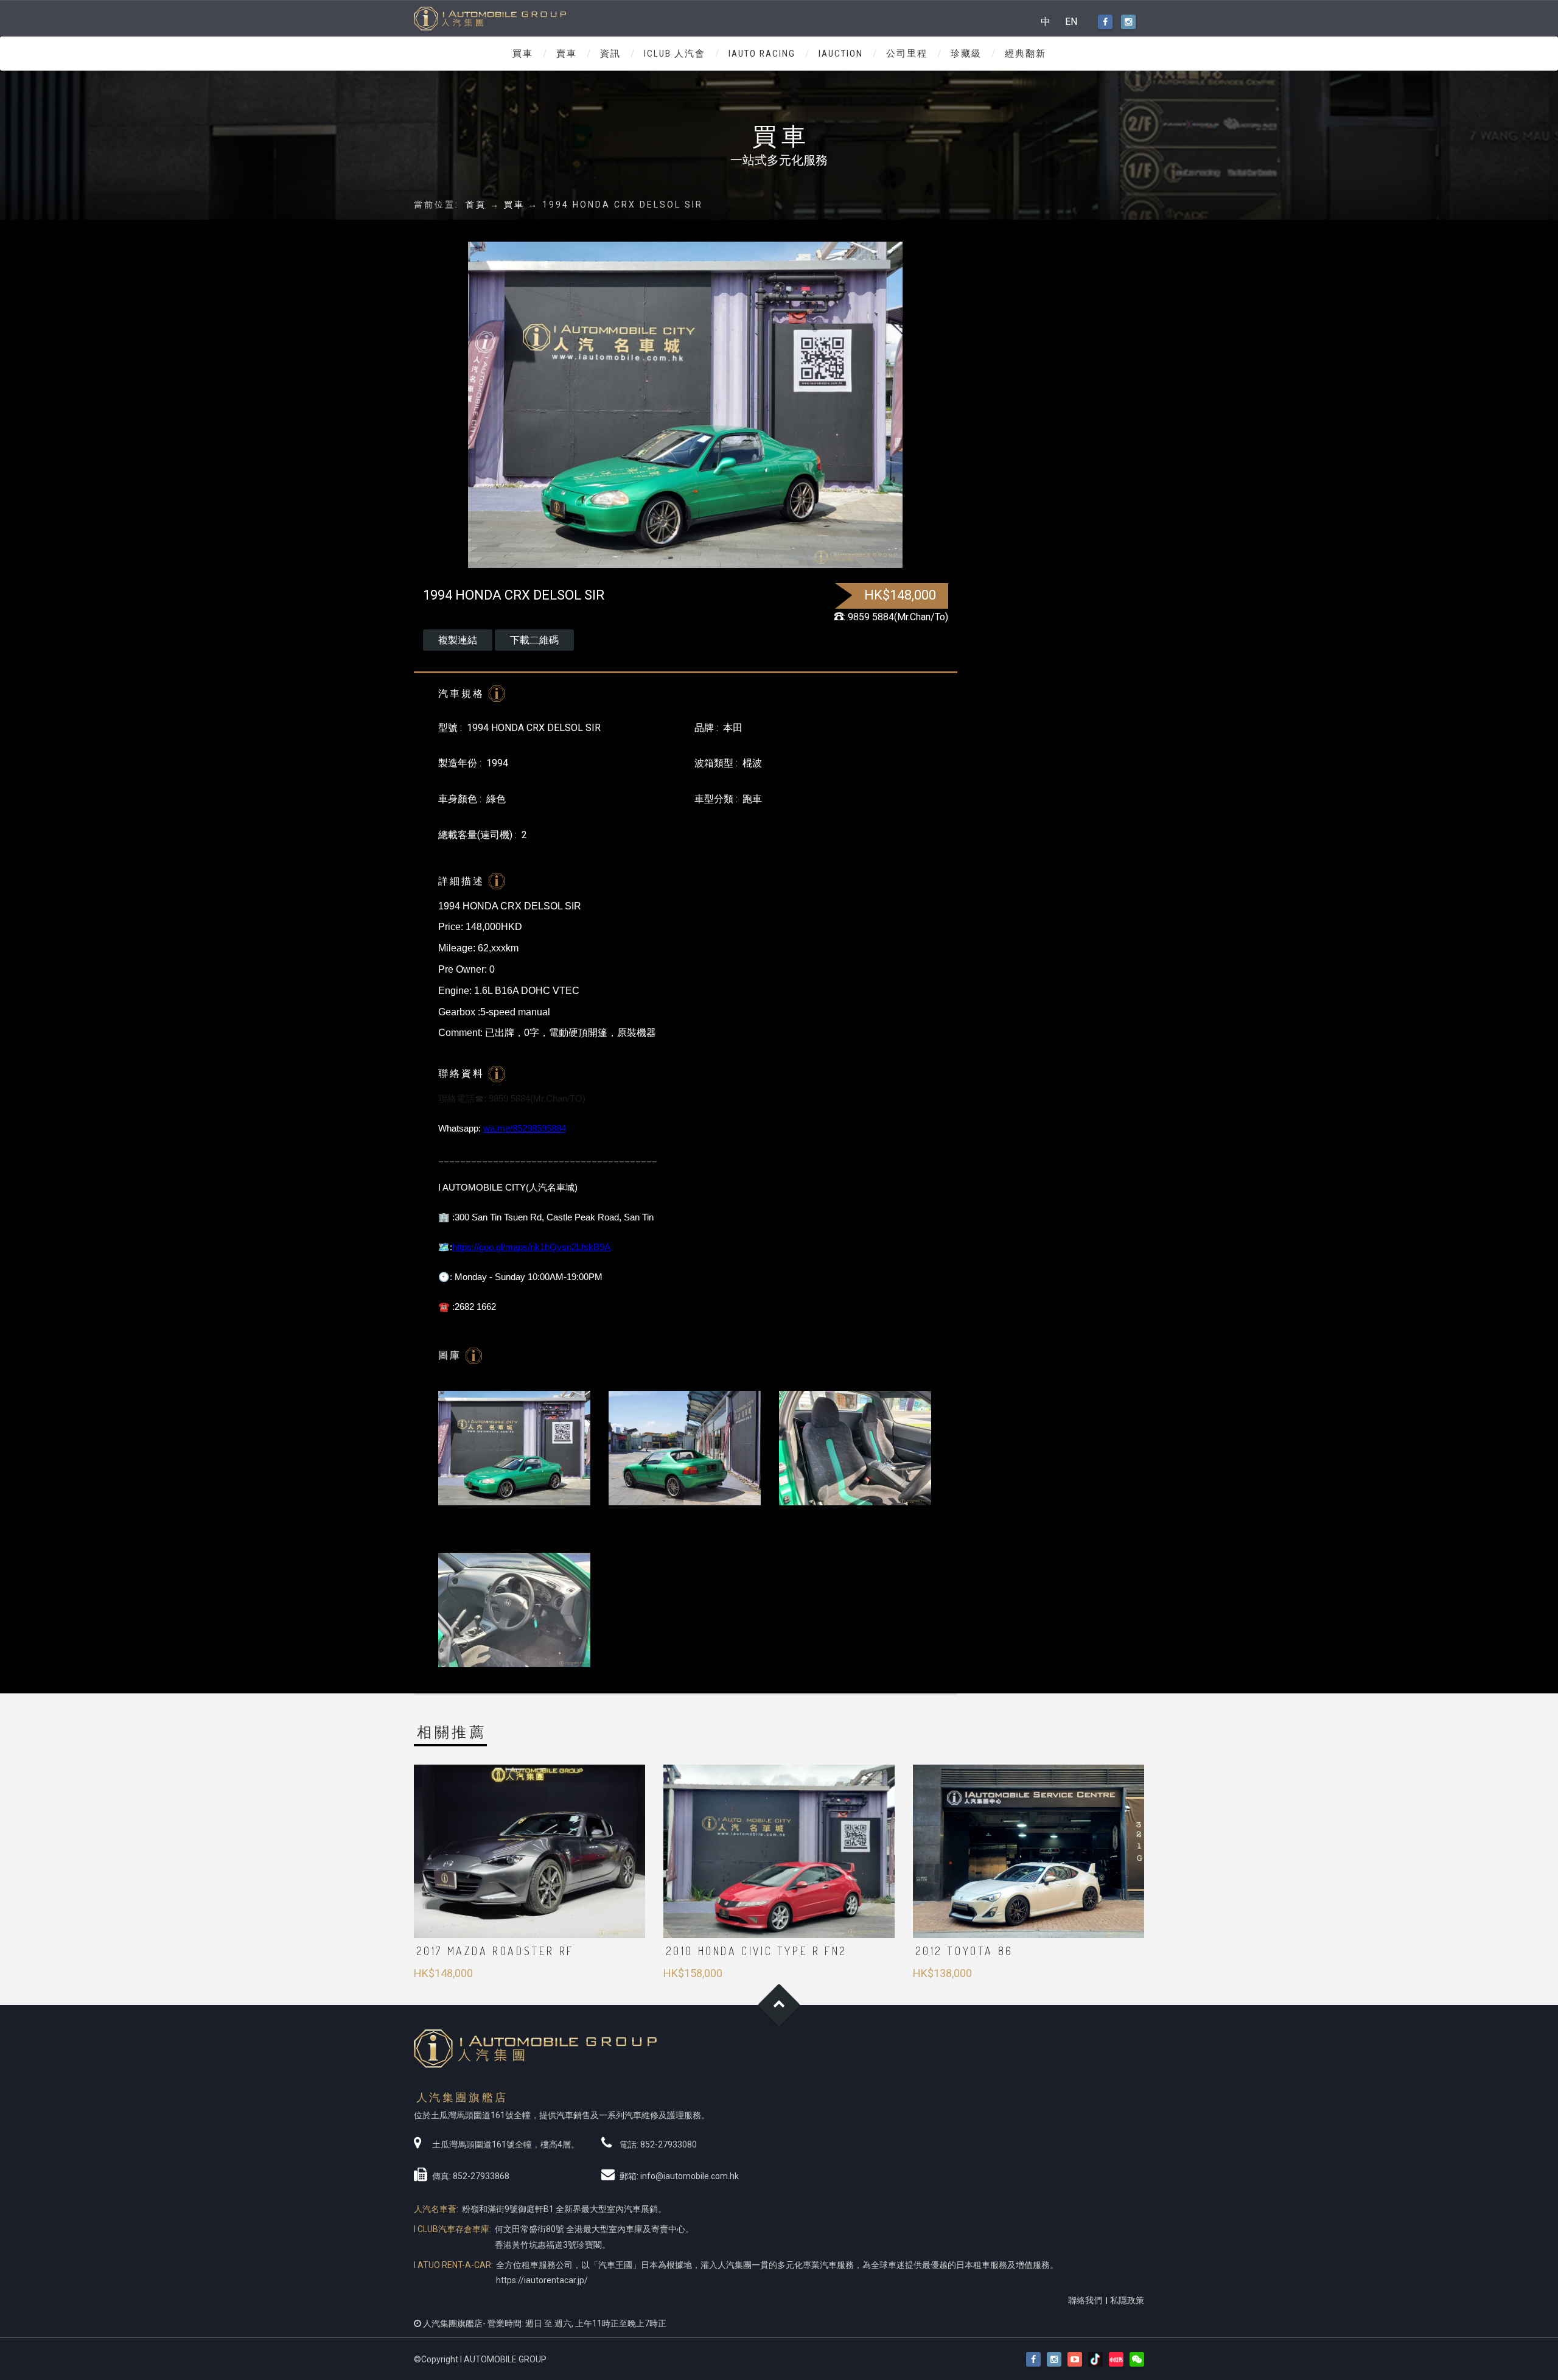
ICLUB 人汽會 (675, 54)
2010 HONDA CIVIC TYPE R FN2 (756, 1951)
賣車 (567, 54)
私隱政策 (1127, 2300)
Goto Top (779, 2005)
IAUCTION (841, 54)
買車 (523, 54)
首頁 (476, 205)
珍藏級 (966, 54)
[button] (1137, 2360)
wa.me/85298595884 (525, 1128)
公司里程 (907, 54)
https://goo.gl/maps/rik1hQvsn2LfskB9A (531, 1247)
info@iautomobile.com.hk (690, 2176)
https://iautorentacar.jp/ (542, 2280)
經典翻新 (1025, 54)
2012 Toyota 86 (964, 1951)
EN (1071, 22)
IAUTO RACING (762, 54)
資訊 (610, 54)
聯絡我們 (1085, 2300)
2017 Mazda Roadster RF (495, 1951)
